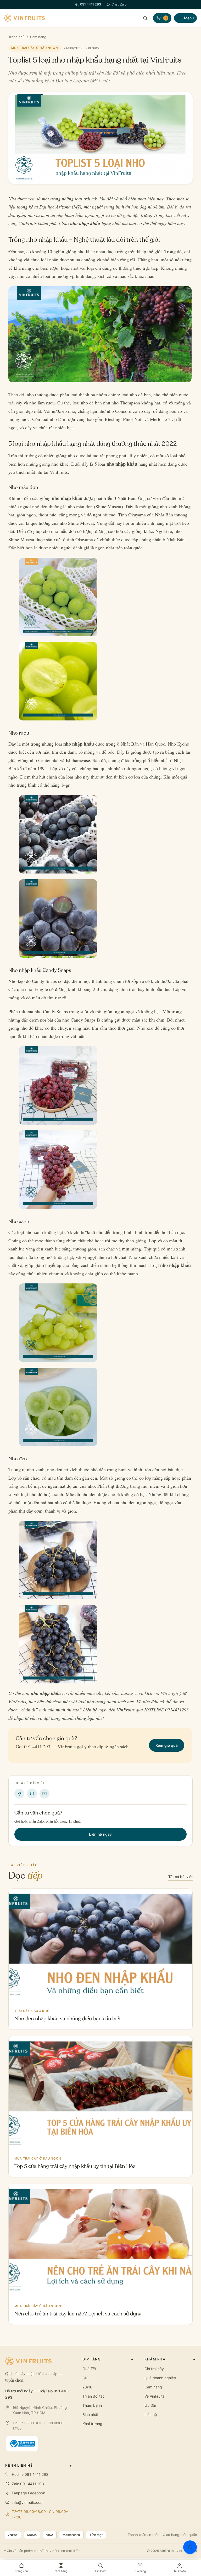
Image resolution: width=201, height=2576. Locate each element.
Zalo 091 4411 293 (28, 2484)
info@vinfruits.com (28, 2502)
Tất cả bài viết (180, 1877)
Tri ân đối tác (94, 2396)
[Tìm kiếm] (145, 18)
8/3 (85, 2378)
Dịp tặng (108, 2359)
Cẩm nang (38, 37)
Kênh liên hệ (39, 2465)
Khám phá (170, 2359)
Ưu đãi (150, 2405)
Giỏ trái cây (154, 2369)
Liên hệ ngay (100, 1834)
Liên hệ (151, 2414)
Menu (189, 18)
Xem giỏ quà (167, 1745)
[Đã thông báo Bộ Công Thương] (22, 2444)
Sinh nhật (90, 2414)
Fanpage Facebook (28, 2493)
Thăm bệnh (92, 2405)
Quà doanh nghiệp (160, 2378)
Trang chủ (16, 37)
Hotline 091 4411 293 (30, 2474)
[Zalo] (32, 1794)
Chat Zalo (119, 4)
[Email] (44, 1794)
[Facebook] (19, 1794)
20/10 (87, 2387)
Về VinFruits (154, 2396)
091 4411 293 (91, 4)
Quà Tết (89, 2369)
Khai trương (92, 2424)
